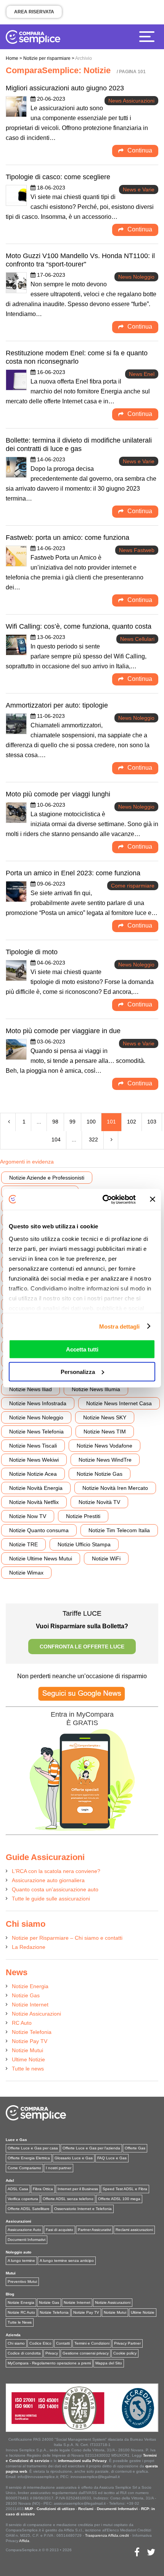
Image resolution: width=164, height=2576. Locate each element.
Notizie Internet (30, 2005)
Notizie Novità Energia (36, 1488)
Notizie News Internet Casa (119, 1403)
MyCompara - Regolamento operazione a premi (49, 2363)
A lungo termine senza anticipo (67, 2261)
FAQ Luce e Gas (112, 2158)
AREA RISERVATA (34, 12)
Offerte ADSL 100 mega (119, 2199)
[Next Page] (112, 1140)
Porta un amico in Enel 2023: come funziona (73, 873)
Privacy (52, 2353)
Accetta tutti (82, 1349)
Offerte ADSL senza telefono (68, 2199)
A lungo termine (21, 2261)
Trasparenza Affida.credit (107, 2535)
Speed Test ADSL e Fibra (125, 2189)
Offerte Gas (135, 2148)
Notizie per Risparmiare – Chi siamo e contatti (67, 1938)
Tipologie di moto (32, 952)
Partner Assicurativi (94, 2230)
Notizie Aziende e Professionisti (47, 1178)
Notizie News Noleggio (36, 1417)
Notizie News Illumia (96, 1389)
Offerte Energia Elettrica (29, 2158)
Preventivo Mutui (22, 2281)
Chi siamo (16, 2343)
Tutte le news (28, 2069)
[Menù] (149, 36)
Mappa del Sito (109, 2363)
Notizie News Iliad (31, 1389)
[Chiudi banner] (153, 1199)
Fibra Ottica (43, 2189)
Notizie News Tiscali (33, 1446)
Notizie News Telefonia (36, 1432)
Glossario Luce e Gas (74, 2158)
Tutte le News (20, 2322)
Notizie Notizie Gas (100, 1474)
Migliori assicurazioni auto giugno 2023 (65, 88)
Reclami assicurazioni (134, 2230)
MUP (29, 2509)
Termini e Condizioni (92, 2343)
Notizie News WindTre (105, 1460)
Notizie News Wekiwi (34, 1460)
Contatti (63, 2343)
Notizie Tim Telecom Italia (119, 1530)
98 (55, 1122)
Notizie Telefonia (32, 2032)
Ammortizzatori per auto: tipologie (57, 705)
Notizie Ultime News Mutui (41, 1558)
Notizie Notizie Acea (33, 1474)
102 (132, 1122)
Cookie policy (125, 2353)
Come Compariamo (24, 2168)
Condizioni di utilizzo (56, 2509)
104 (56, 1140)
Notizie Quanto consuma (39, 1530)
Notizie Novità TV (99, 1502)
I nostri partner (59, 2168)
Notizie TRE (23, 1544)
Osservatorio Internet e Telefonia (83, 2209)
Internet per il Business (78, 2189)
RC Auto (22, 2023)
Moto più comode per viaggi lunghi (58, 794)
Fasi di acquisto (59, 2230)
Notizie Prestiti (83, 1516)
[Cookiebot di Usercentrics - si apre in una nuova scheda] (103, 1199)
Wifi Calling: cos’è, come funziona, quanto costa (79, 626)
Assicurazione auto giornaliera (48, 1880)
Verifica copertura (23, 2199)
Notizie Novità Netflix (34, 1502)
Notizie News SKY (105, 1417)
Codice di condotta (24, 2353)
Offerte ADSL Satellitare (29, 2209)
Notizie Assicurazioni (36, 2014)
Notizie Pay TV (30, 2041)
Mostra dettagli (120, 1326)
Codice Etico (40, 2343)
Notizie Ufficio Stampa (84, 1544)
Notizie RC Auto (21, 2312)
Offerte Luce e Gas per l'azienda (91, 2148)
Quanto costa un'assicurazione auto (55, 1889)
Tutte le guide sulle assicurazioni (51, 1899)
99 (72, 1122)
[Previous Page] (9, 1122)
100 (91, 1122)
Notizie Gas (26, 1995)
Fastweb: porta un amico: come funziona (68, 538)
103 (152, 1122)
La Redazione (29, 1947)
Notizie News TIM (105, 1432)
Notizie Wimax (26, 1573)
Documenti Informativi (27, 2240)
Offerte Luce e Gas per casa (33, 2148)
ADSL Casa (18, 2189)
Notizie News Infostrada (38, 1403)
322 (93, 1140)
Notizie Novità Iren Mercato (115, 1488)
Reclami (86, 2509)
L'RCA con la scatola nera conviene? (56, 1871)
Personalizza (78, 1371)
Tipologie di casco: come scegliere (58, 177)
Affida (24, 2541)
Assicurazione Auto (24, 2230)
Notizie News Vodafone (105, 1446)
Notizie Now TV (28, 1516)
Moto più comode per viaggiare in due (63, 1031)
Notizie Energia (30, 1986)
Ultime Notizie (28, 2059)
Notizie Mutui (27, 2050)
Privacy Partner (127, 2343)
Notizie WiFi (106, 1558)
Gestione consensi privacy (86, 2353)
